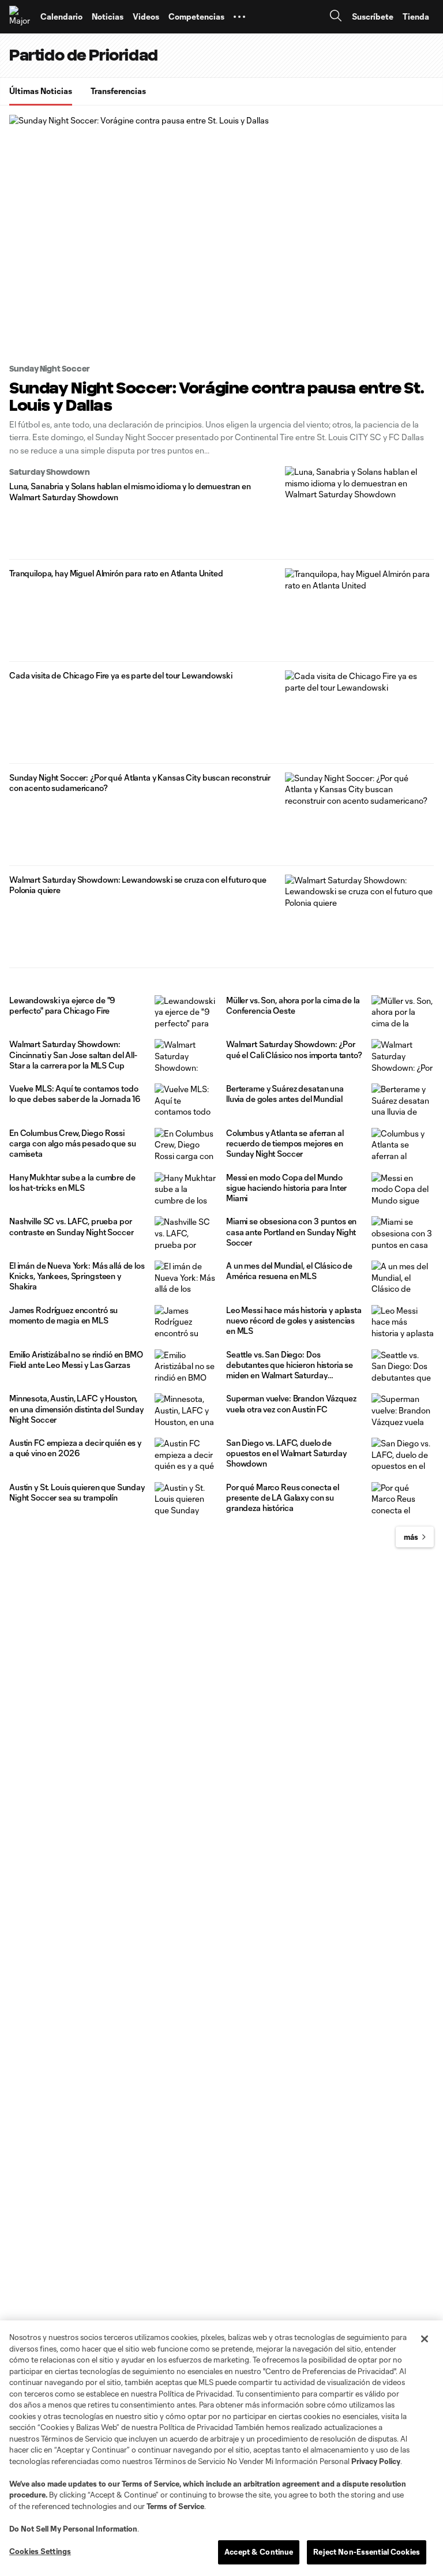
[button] (239, 17)
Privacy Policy (376, 2461)
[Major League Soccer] (20, 17)
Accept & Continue (259, 2552)
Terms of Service (151, 2484)
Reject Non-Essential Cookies (367, 2552)
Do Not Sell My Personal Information (73, 2529)
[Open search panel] (336, 17)
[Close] (425, 2339)
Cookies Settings (40, 2551)
